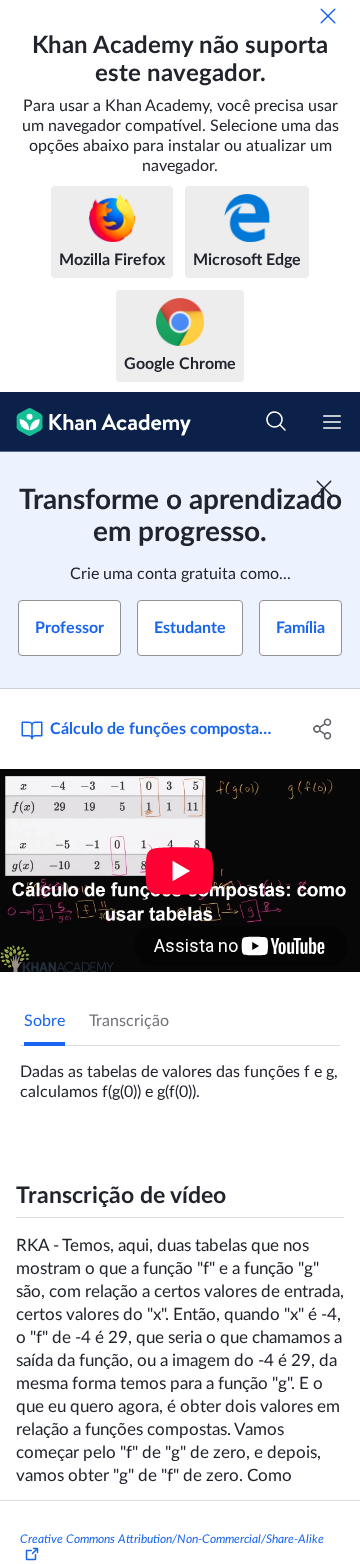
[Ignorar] (328, 16)
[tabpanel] (180, 1074)
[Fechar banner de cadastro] (324, 488)
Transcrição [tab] (129, 1021)
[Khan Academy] (95, 422)
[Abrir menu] (332, 422)
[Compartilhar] (323, 729)
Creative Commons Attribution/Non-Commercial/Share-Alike (172, 1539)
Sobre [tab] (44, 1021)
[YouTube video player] (180, 870)
